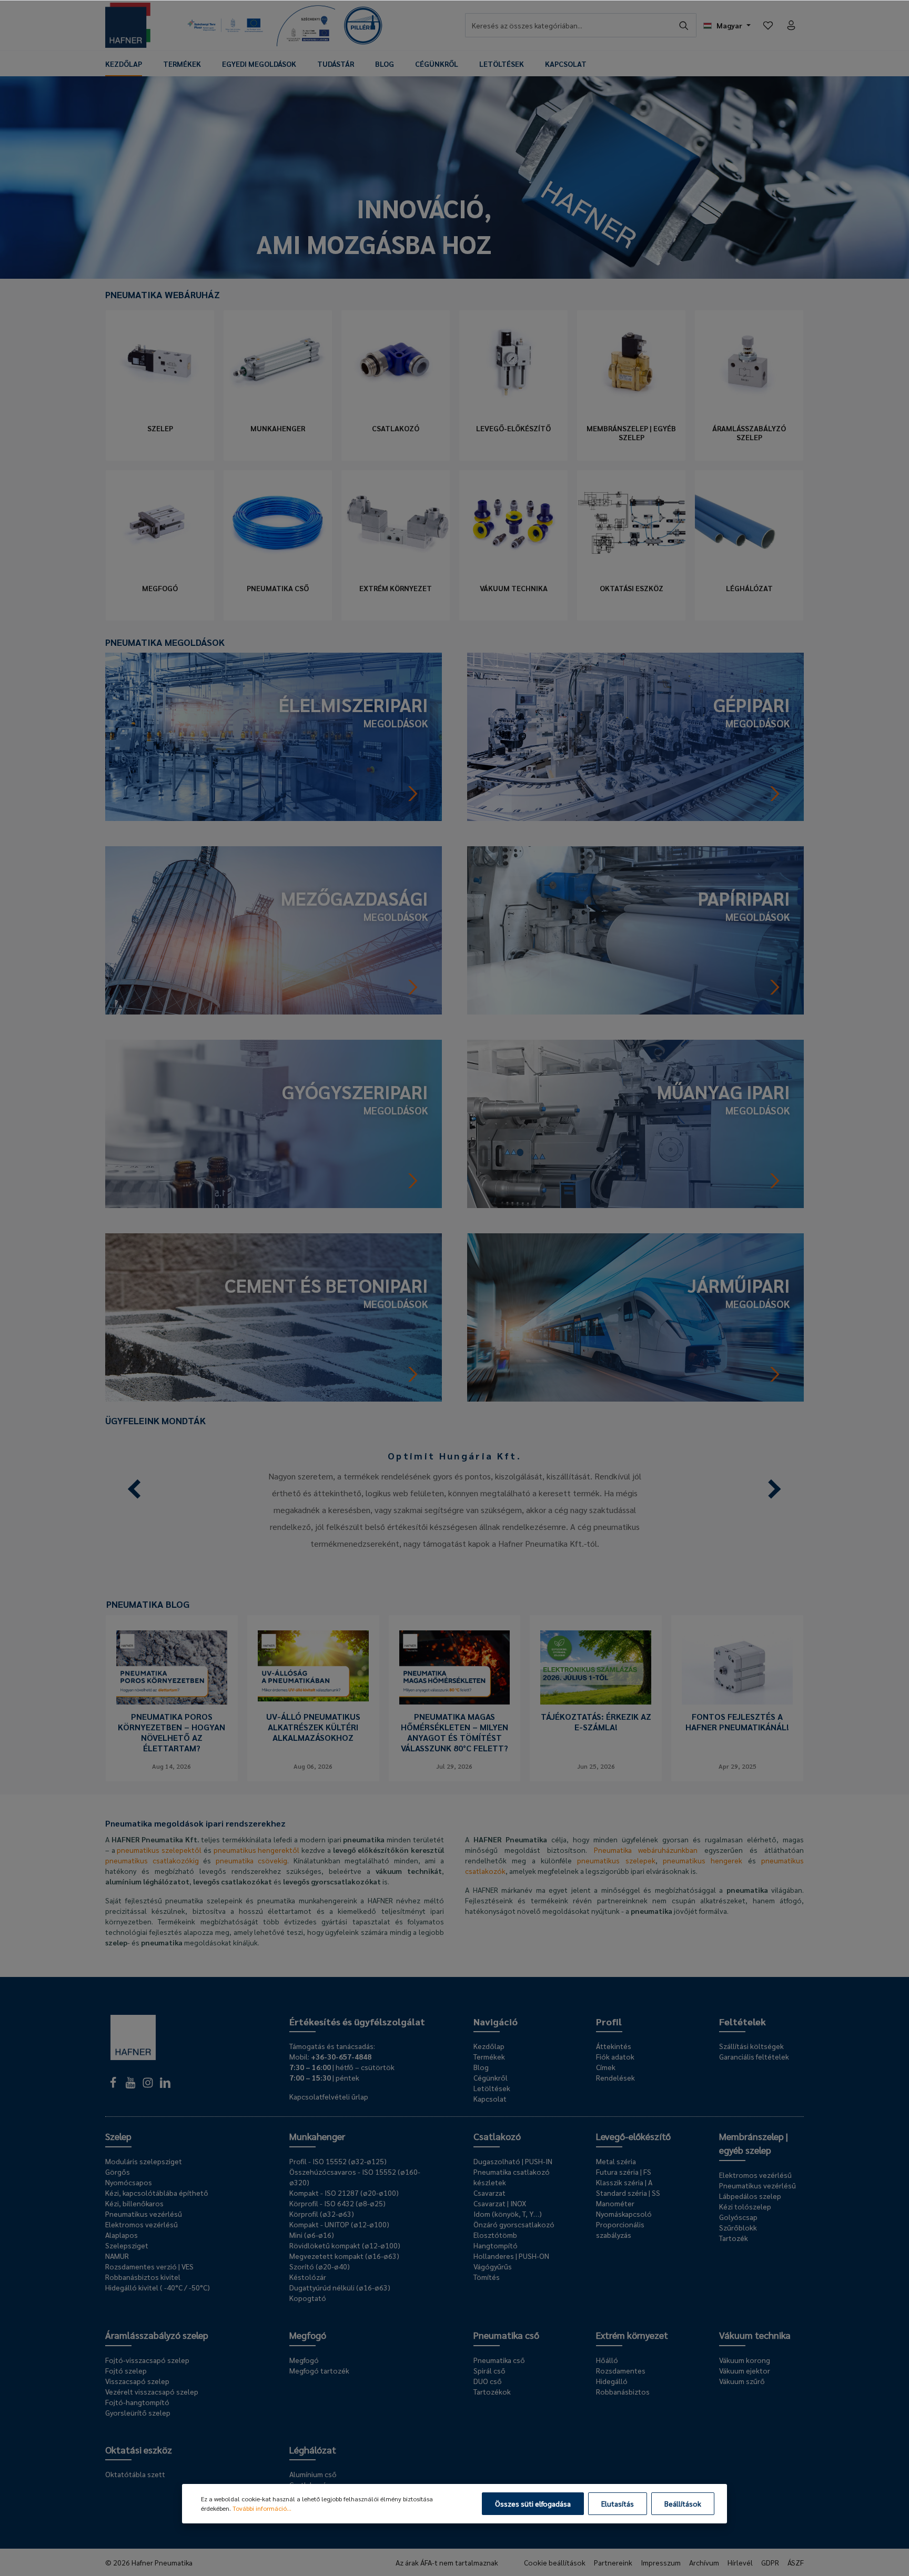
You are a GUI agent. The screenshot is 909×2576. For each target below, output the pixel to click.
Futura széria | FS (624, 2172)
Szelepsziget (127, 2245)
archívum (704, 2562)
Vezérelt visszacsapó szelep (152, 2391)
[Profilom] (791, 25)
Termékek (489, 2056)
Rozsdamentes (621, 2370)
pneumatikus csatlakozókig (152, 1860)
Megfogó (160, 588)
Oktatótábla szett (135, 2474)
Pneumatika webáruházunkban (646, 1850)
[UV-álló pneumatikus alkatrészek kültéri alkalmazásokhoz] (313, 1667)
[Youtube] (131, 2085)
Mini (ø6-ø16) (312, 2235)
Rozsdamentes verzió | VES (149, 2266)
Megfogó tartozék (319, 2370)
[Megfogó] (160, 523)
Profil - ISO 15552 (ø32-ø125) (338, 2161)
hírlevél (740, 2562)
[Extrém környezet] (396, 523)
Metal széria (616, 2161)
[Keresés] (684, 25)
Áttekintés (614, 2046)
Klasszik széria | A (624, 2182)
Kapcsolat (490, 2098)
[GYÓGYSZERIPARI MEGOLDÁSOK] (274, 1123)
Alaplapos (122, 2235)
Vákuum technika (514, 588)
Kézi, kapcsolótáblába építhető (157, 2193)
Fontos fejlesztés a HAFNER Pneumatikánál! (737, 1722)
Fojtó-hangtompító (137, 2402)
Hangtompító (496, 2245)
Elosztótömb (495, 2235)
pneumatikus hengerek (703, 1860)
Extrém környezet (396, 588)
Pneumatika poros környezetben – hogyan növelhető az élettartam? (171, 1732)
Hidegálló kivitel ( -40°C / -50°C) (158, 2287)
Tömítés (487, 2277)
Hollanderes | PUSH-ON (511, 2256)
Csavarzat (489, 2193)
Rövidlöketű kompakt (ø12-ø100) (345, 2245)
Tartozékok (492, 2391)
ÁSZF (796, 2562)
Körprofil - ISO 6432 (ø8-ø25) (337, 2203)
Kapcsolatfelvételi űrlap (329, 2096)
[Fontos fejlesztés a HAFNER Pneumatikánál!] (737, 1667)
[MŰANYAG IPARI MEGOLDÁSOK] (635, 1123)
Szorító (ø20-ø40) (320, 2266)
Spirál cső (489, 2370)
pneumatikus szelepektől (159, 1850)
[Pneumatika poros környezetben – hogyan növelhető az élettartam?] (172, 1667)
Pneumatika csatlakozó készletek (512, 2177)
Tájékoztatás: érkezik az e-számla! (596, 1722)
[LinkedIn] (165, 2085)
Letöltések (492, 2088)
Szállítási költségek (751, 2046)
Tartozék (734, 2238)
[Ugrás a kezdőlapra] (128, 25)
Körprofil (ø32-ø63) (322, 2214)
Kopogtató (308, 2298)
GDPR (770, 2562)
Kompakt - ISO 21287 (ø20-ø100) (344, 2193)
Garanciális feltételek (754, 2056)
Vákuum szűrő (742, 2381)
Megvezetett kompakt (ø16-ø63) (344, 2256)
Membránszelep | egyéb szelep (631, 433)
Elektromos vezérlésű (142, 2224)
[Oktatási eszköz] (631, 523)
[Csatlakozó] (396, 363)
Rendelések (615, 2077)
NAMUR (117, 2256)
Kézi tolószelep (745, 2206)
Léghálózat (749, 588)
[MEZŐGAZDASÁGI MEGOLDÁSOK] (274, 929)
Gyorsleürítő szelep (138, 2412)
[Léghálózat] (749, 523)
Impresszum (661, 2562)
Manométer (615, 2203)
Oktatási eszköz (632, 588)
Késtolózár (308, 2277)
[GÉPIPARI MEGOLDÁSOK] (635, 736)
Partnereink (613, 2562)
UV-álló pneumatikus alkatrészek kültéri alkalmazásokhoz (313, 1727)
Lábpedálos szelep (750, 2196)
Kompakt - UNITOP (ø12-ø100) (339, 2224)
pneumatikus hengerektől (257, 1850)
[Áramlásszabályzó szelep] (749, 363)
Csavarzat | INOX (500, 2203)
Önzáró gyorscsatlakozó (514, 2224)
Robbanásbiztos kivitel (143, 2277)
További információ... (262, 2508)
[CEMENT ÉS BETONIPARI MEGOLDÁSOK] (274, 1316)
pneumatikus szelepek (616, 1860)
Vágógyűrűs (493, 2266)
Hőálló (607, 2360)
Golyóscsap (738, 2217)
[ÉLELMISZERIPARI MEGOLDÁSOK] (274, 736)
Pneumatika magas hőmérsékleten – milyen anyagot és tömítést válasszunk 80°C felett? (454, 1732)
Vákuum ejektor (745, 2370)
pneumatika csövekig (252, 1860)
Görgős (118, 2172)
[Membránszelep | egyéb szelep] (631, 363)
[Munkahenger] (278, 363)
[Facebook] (114, 2085)
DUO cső (488, 2381)
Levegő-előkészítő (513, 428)
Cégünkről (491, 2077)
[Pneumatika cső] (278, 523)
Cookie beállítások (555, 2562)
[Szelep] (160, 363)
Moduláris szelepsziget (144, 2161)
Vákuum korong (745, 2360)
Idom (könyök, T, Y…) (508, 2214)
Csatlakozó (396, 428)
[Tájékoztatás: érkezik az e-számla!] (596, 1667)
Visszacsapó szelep (137, 2381)
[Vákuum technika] (513, 523)
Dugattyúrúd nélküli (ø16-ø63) (340, 2287)
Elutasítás (618, 2503)
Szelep (160, 428)
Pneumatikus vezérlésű (144, 2214)
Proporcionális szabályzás (620, 2229)
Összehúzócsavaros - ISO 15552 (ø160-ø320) (355, 2177)
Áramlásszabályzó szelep (749, 433)
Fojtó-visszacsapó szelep (147, 2360)
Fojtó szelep (126, 2370)
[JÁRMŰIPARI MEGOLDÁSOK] (635, 1316)
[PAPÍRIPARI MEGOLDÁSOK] (635, 929)
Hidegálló (612, 2381)
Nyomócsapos (129, 2182)
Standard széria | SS (628, 2193)
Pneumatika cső (278, 588)
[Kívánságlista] (768, 25)
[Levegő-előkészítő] (513, 363)
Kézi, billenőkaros (134, 2203)
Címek (606, 2067)
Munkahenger (278, 428)
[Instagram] (149, 2085)
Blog (481, 2067)
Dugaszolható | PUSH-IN (513, 2161)
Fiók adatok (615, 2056)
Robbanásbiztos (623, 2391)
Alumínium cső (313, 2474)
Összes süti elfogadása (533, 2503)
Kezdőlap (489, 2046)
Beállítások (683, 2503)
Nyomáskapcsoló (624, 2214)
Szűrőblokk (738, 2227)
